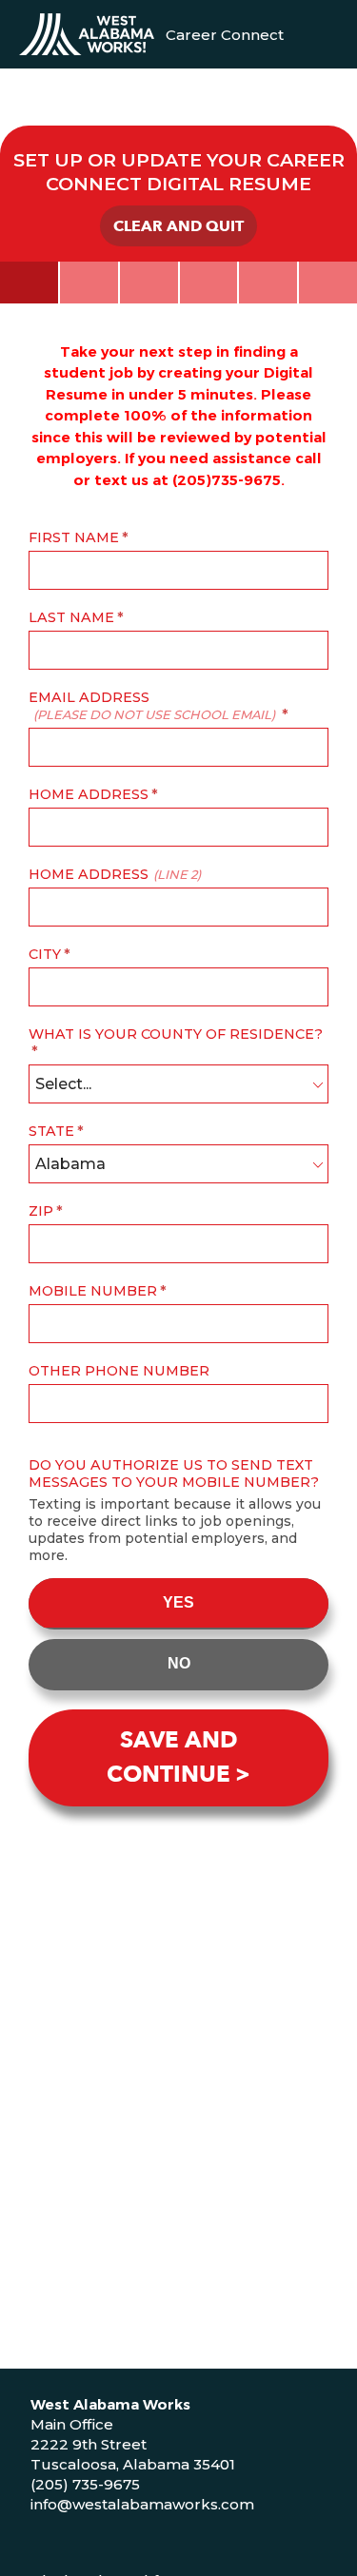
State (51, 1131)
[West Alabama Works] (87, 34)
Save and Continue (172, 1757)
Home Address (89, 794)
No (179, 1663)
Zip (41, 1211)
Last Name (71, 617)
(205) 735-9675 (85, 2484)
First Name (74, 537)
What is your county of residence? (176, 1034)
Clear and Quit (178, 226)
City (45, 954)
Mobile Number (93, 1291)
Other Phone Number (119, 1371)
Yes (178, 1602)
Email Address (152, 705)
